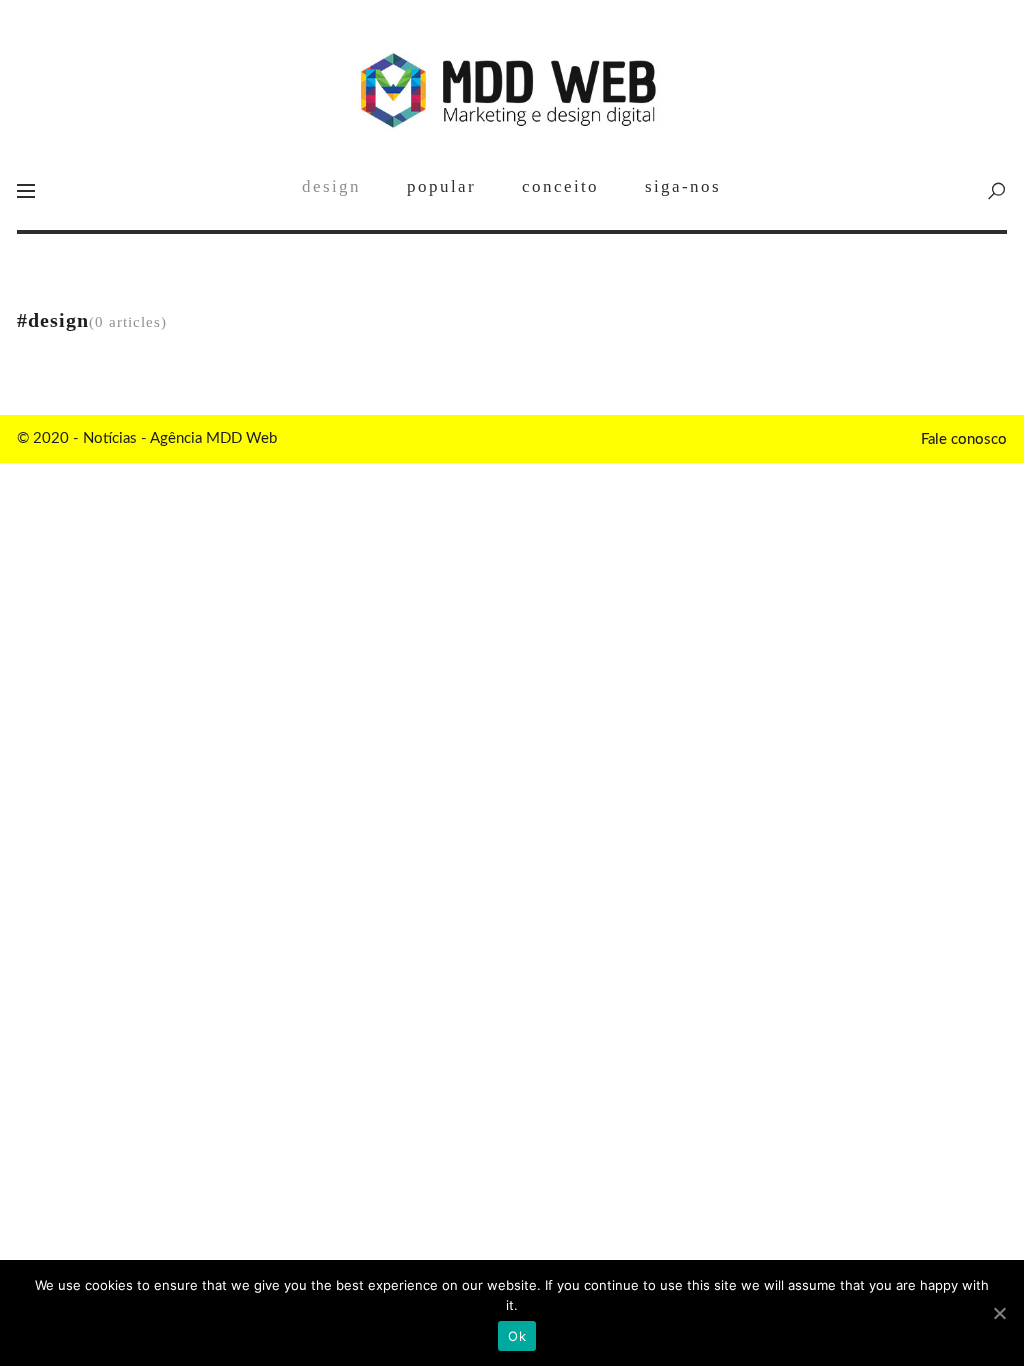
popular (441, 186)
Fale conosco (964, 439)
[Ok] (999, 1313)
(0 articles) (97, 322)
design (331, 186)
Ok (517, 1336)
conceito (560, 186)
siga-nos (683, 186)
